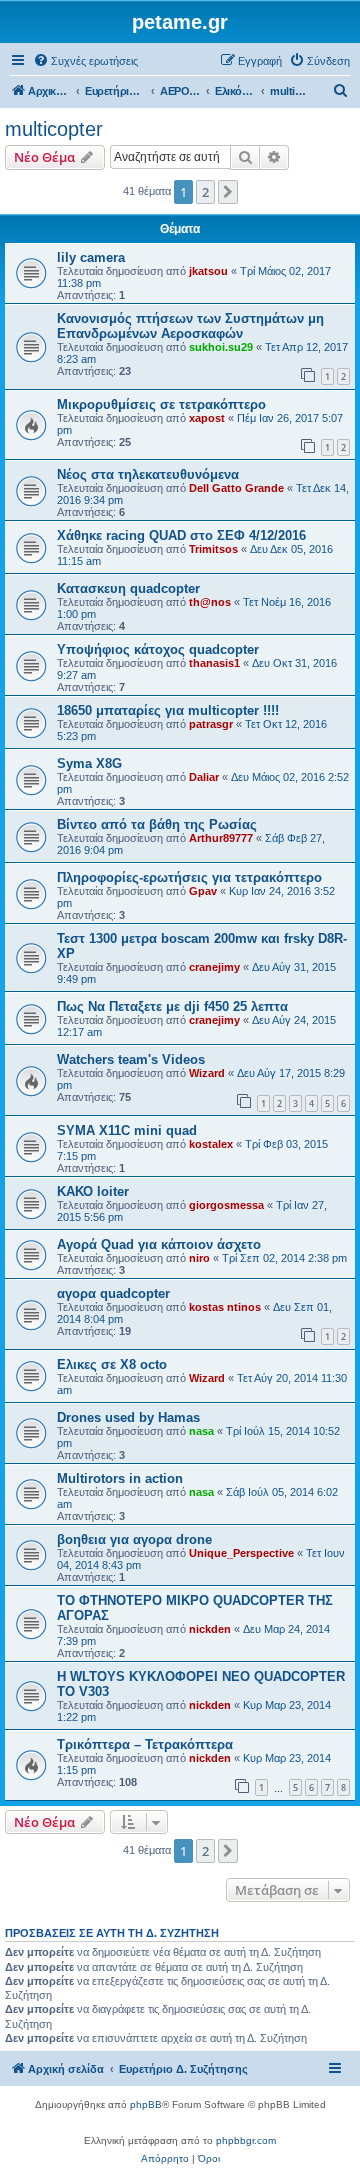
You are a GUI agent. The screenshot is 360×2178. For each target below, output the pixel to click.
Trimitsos (213, 549)
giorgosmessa (226, 1205)
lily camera (91, 257)
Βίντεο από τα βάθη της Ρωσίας (157, 824)
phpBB (146, 2104)
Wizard (207, 1073)
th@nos (210, 602)
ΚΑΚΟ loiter (93, 1191)
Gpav (203, 891)
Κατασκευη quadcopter (128, 588)
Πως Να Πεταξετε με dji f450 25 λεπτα (172, 1006)
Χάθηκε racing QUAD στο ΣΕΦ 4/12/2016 (181, 535)
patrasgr (211, 724)
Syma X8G (89, 763)
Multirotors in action (120, 1478)
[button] (228, 192)
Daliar (204, 777)
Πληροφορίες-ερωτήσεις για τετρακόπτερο (189, 877)
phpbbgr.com (246, 2140)
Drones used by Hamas (128, 1417)
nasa (201, 1431)
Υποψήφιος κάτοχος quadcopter (158, 649)
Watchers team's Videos (131, 1059)
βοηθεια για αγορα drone (134, 1539)
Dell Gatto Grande (236, 488)
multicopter (54, 129)
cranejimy (214, 967)
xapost (207, 418)
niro (199, 1258)
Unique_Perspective (241, 1553)
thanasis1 (214, 663)
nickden (210, 1629)
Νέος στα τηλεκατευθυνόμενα (148, 474)
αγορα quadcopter (113, 1293)
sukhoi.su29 (221, 347)
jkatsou (208, 271)
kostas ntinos (225, 1307)
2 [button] (205, 192)
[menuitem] (85, 61)
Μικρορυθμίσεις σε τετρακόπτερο (161, 404)
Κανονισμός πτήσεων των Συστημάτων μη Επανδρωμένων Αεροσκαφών (190, 326)
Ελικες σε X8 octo (112, 1364)
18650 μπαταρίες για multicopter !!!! (168, 710)
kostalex (211, 1144)
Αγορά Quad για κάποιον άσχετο (159, 1244)
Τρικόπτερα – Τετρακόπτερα (145, 1744)
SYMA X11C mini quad (127, 1130)
